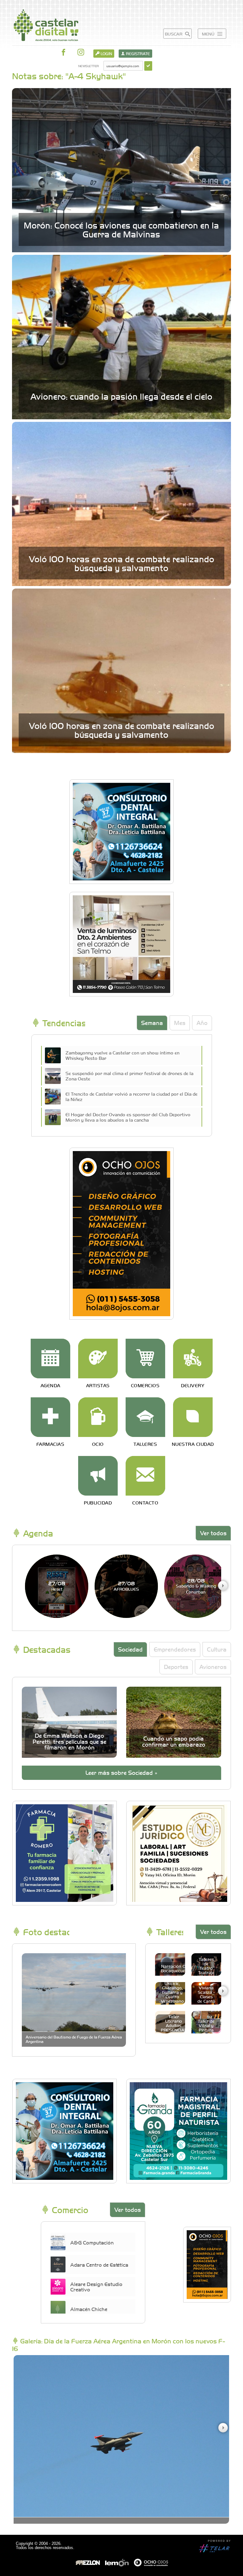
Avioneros (213, 1667)
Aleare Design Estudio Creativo (96, 2287)
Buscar (174, 34)
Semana (152, 1023)
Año (202, 1023)
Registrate (137, 54)
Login (106, 54)
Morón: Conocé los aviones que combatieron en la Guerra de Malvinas (121, 229)
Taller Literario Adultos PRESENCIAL (174, 2023)
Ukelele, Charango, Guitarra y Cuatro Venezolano (172, 1992)
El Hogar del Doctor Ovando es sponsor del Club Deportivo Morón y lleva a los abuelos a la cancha (128, 1117)
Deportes (176, 1667)
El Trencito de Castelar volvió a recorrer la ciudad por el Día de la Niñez (131, 1096)
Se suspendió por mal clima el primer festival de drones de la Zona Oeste (129, 1076)
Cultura (217, 1649)
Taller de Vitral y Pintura (206, 2025)
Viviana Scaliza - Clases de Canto (206, 1994)
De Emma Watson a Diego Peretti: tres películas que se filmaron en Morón (69, 1741)
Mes (180, 1023)
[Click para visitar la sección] (50, 1359)
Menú (209, 34)
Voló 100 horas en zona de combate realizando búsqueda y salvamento (121, 563)
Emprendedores (175, 1649)
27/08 (57, 1586)
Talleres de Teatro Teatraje (206, 1966)
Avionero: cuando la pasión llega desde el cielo (121, 396)
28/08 (196, 1586)
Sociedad (130, 1649)
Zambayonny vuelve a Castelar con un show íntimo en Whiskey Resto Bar (122, 1055)
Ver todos (213, 1533)
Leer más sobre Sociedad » (121, 1772)
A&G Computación (92, 2242)
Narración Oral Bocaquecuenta (176, 1968)
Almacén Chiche (89, 2309)
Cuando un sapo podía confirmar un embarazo (174, 1741)
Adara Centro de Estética (99, 2264)
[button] (223, 1586)
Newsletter (88, 66)
